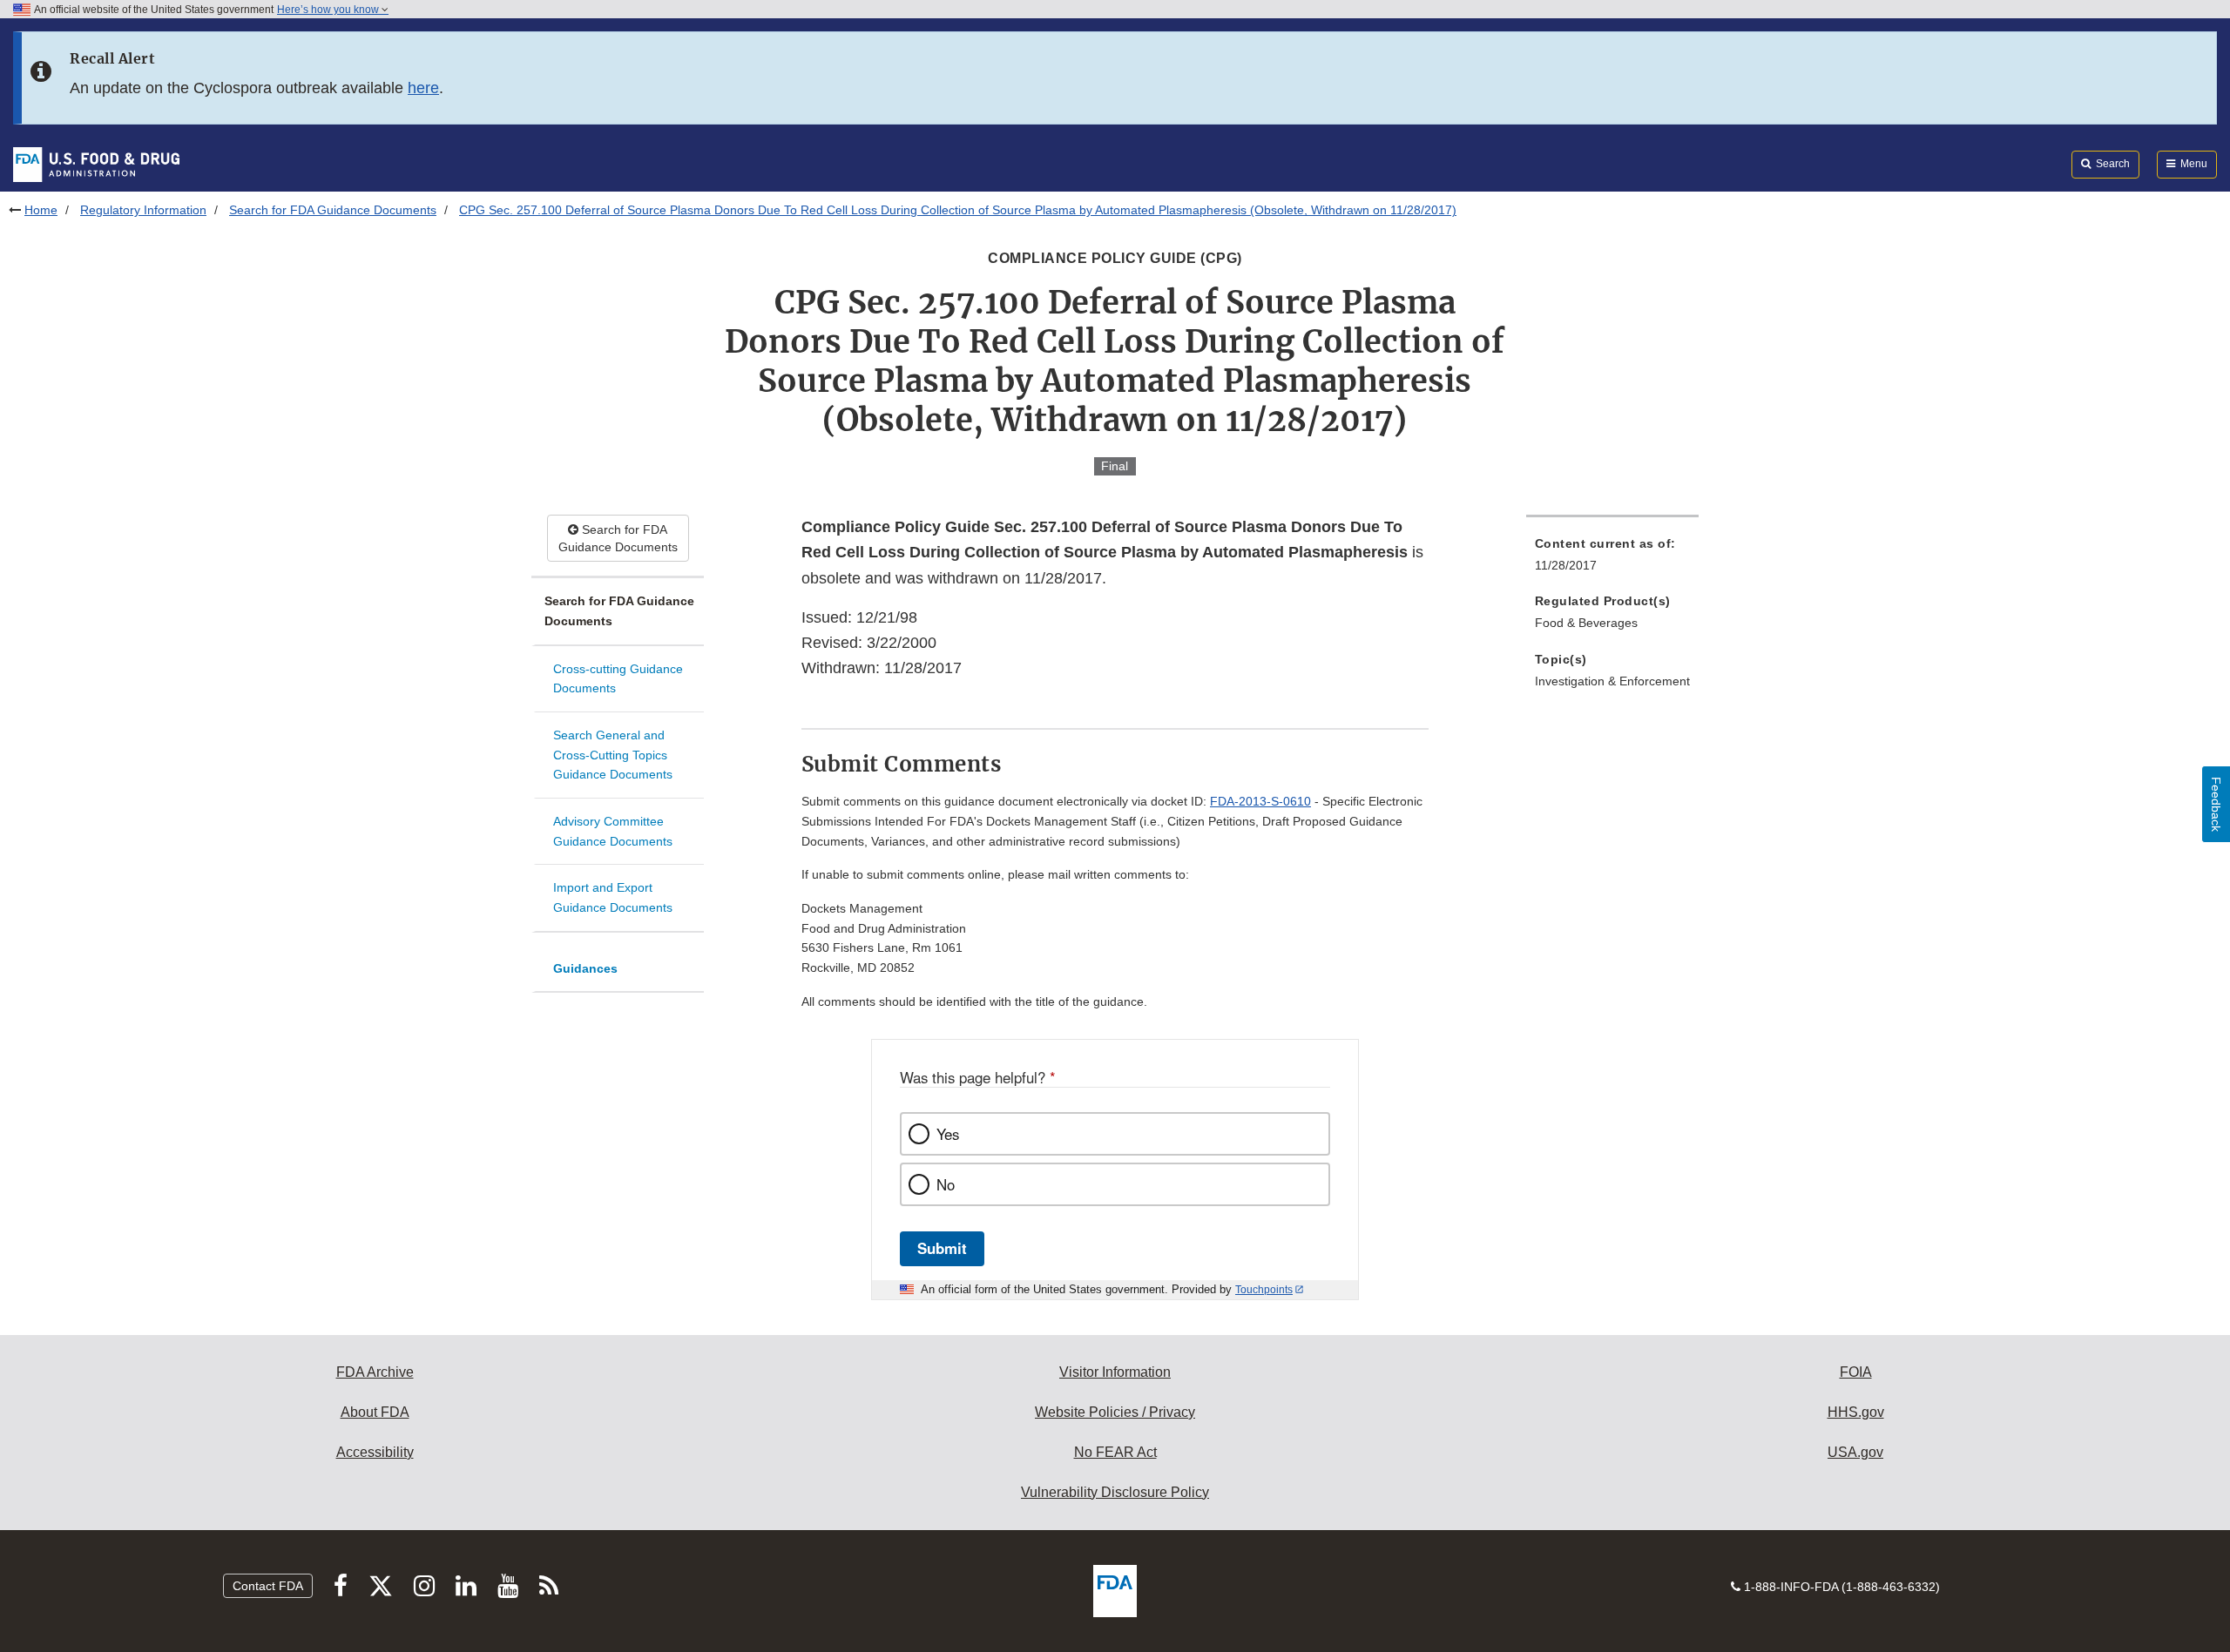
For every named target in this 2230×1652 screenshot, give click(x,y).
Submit (942, 1248)
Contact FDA (268, 1586)
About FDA (375, 1412)
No (946, 1184)
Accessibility (375, 1452)
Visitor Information (1115, 1372)
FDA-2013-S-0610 (1260, 801)
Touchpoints (1264, 1290)
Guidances (585, 968)
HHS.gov (1856, 1412)
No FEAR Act (1115, 1452)
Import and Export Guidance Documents (613, 897)
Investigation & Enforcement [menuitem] (1612, 681)
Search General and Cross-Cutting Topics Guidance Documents (613, 755)
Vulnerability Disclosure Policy (1115, 1492)
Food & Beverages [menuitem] (1586, 623)
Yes (948, 1134)
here (423, 88)
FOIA (1856, 1372)
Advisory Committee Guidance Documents (613, 831)
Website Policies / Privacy (1115, 1412)
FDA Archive (375, 1372)
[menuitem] (1612, 560)
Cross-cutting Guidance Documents (618, 679)
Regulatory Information (143, 210)
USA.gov (1855, 1452)
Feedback (2216, 804)
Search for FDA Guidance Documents (333, 210)
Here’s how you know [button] (329, 10)
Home (41, 210)
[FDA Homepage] (96, 164)
